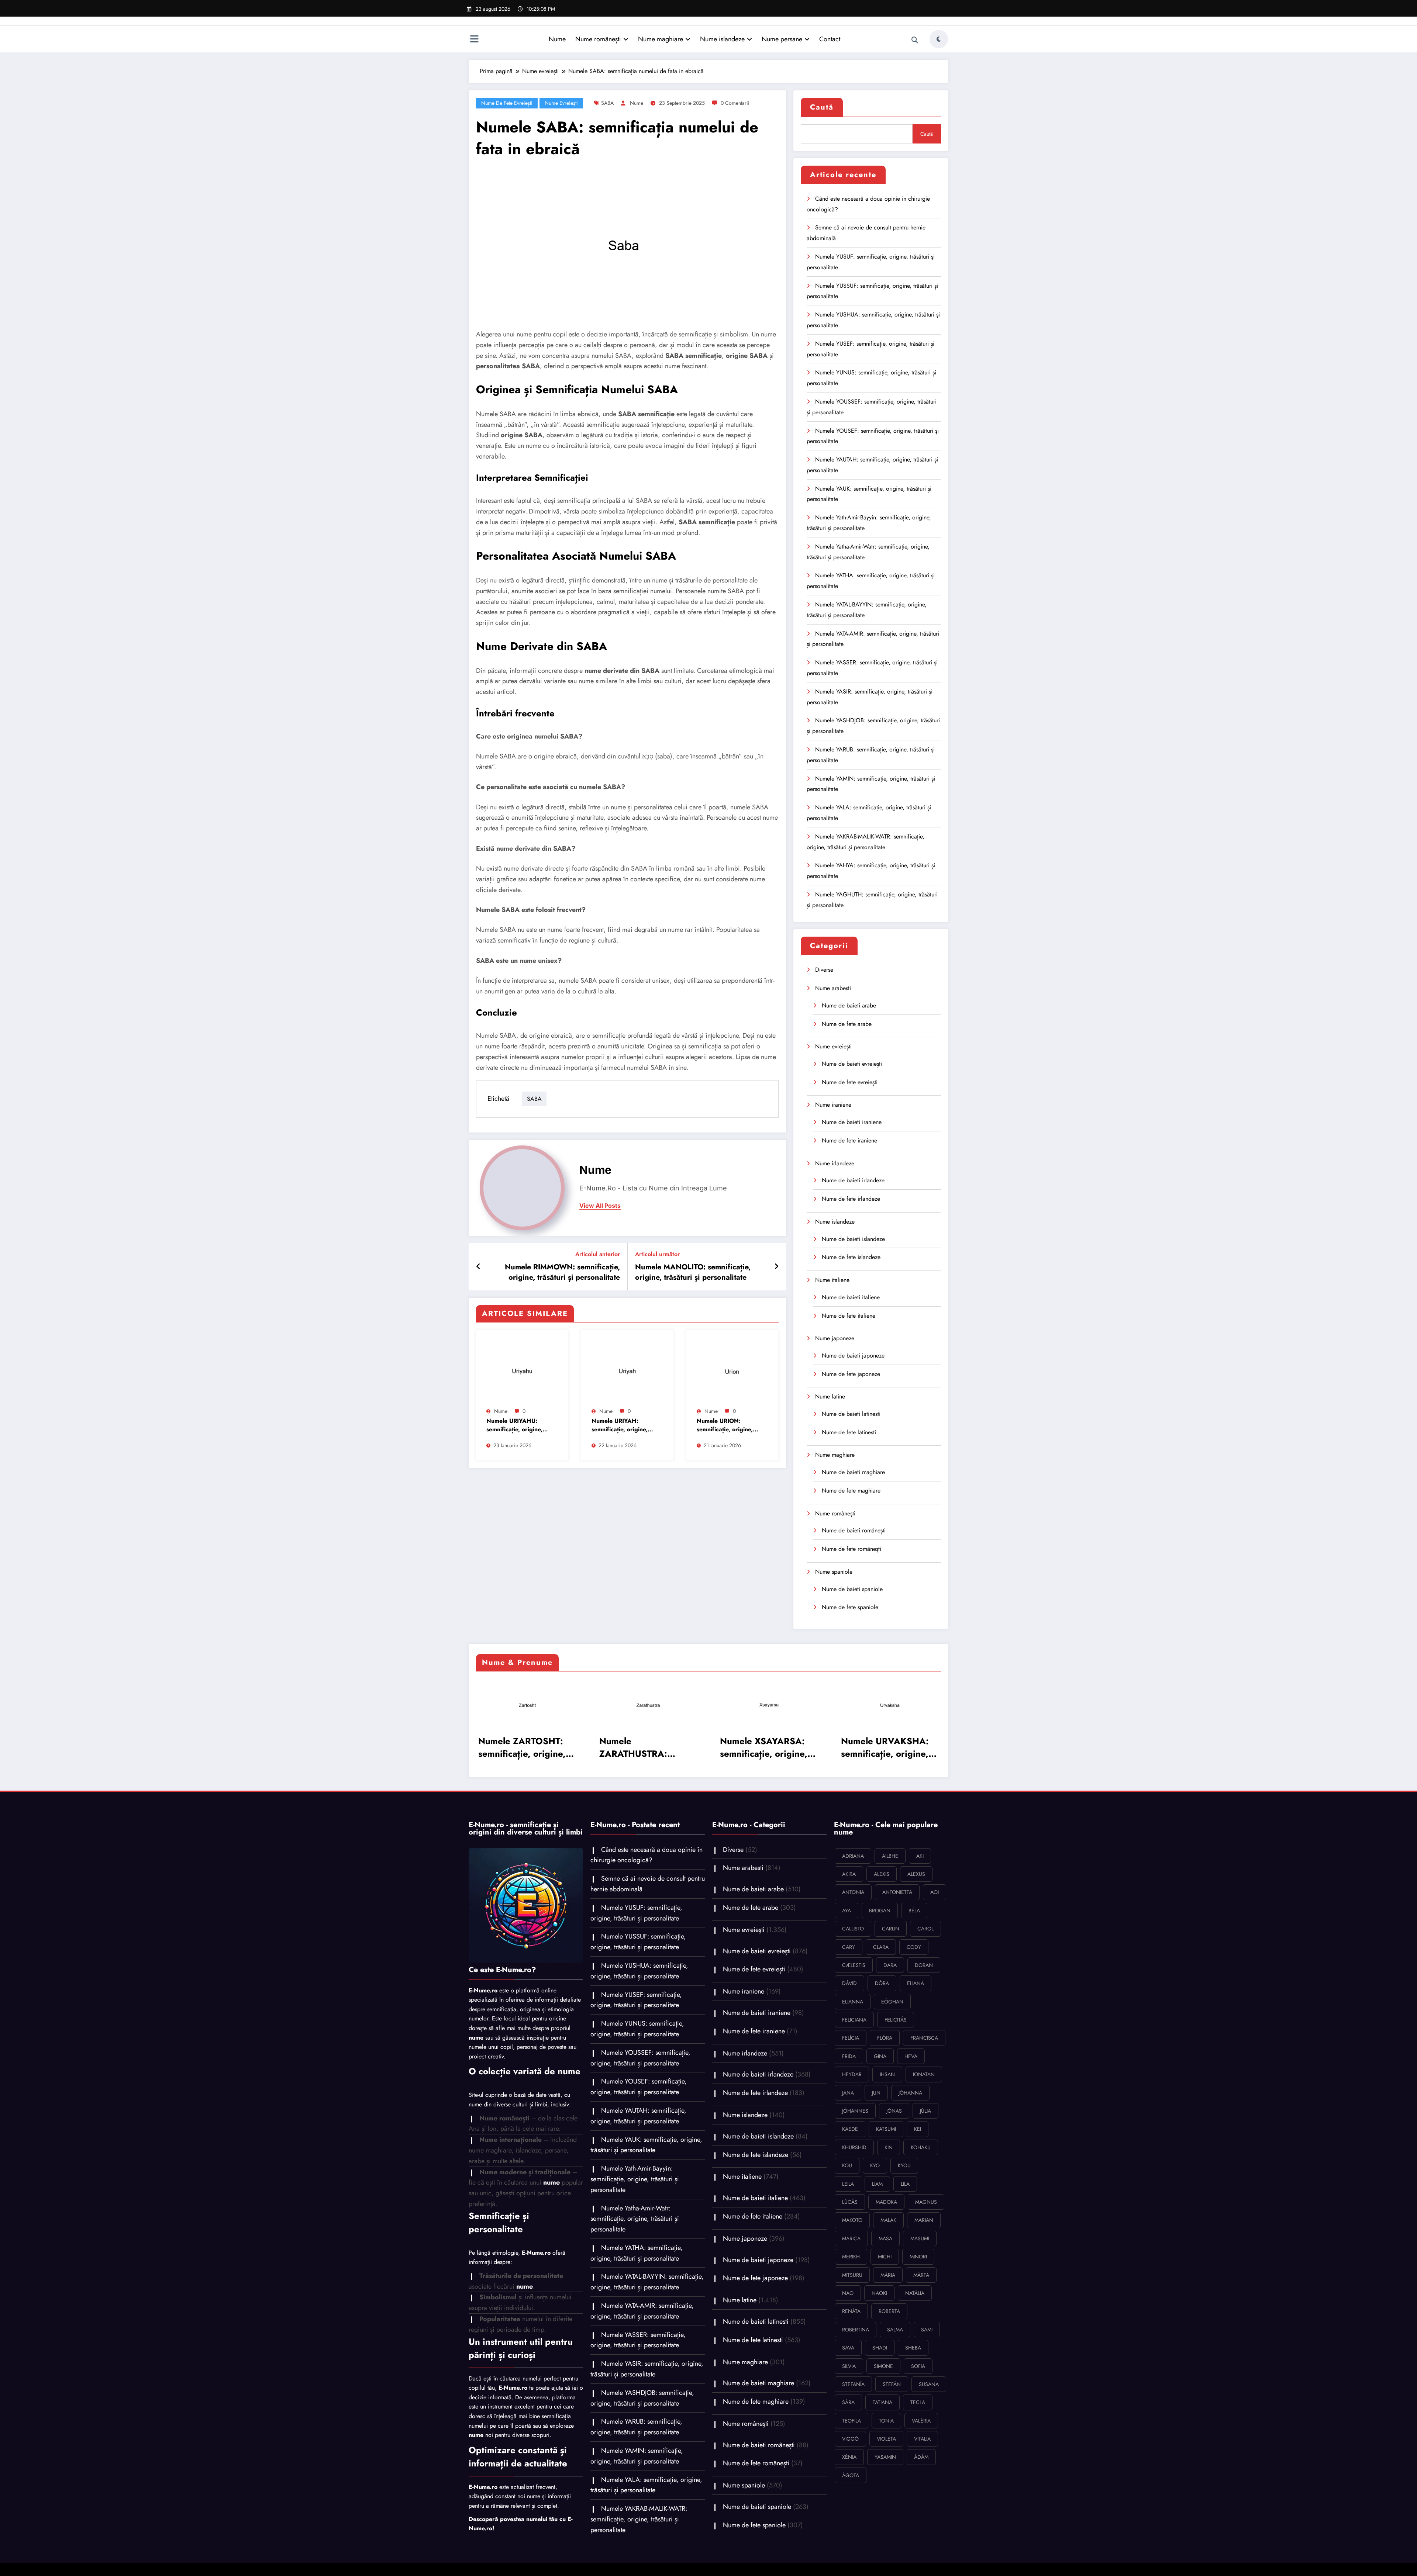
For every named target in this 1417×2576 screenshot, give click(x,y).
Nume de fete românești (851, 1549)
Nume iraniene (833, 1105)
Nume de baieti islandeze (853, 1239)
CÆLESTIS (854, 1965)
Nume (557, 39)
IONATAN (924, 2074)
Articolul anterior (598, 1254)
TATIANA (882, 2402)
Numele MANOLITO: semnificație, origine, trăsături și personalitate (693, 1272)
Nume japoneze (835, 1338)
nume (637, 103)
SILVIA (849, 2366)
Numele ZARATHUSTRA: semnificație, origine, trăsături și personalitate (643, 1747)
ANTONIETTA (897, 1892)
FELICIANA (854, 2020)
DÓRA (882, 1983)
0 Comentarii (735, 103)
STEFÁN (892, 2384)
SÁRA (848, 2402)
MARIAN (924, 2220)
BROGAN (880, 1911)
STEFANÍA (853, 2384)
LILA (905, 2184)
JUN (876, 2093)
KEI (918, 2129)
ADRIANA (853, 1856)
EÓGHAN (892, 2002)
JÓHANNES (855, 2111)
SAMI (927, 2330)
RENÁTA (851, 2311)
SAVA (848, 2348)
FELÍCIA (851, 2038)
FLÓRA (885, 2038)
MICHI (885, 2257)
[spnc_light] (939, 39)
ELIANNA (853, 2002)
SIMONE (883, 2366)
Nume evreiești (561, 103)
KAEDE (850, 2129)
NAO (848, 2293)
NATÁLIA (915, 2293)
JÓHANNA (910, 2093)
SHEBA (913, 2348)
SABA (607, 103)
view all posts (600, 1206)
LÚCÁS (850, 2202)
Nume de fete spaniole (850, 1607)
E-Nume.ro (483, 1990)
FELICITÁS (896, 2020)
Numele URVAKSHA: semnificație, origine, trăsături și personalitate (885, 1747)
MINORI (918, 2257)
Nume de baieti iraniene (852, 1122)
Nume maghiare (661, 39)
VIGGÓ (850, 2439)
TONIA (886, 2421)
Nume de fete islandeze (851, 1257)
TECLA (918, 2402)
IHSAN (887, 2074)
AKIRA (849, 1874)
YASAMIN (885, 2457)
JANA (848, 2093)
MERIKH (851, 2257)
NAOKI (879, 2293)
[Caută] (915, 40)
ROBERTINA (856, 2330)
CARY (849, 1947)
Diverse (824, 970)
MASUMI (920, 2238)
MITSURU (852, 2275)
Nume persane (782, 39)
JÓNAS (894, 2111)
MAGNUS (926, 2202)
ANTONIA (853, 1892)
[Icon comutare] (474, 40)
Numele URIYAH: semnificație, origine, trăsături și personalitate (620, 1425)
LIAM (877, 2184)
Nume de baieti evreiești (852, 1064)
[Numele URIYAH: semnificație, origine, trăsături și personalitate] (627, 1370)
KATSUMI (886, 2129)
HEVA (911, 2056)
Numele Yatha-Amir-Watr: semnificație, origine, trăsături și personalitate (635, 2219)
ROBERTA (889, 2311)
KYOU (904, 2165)
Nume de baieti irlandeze (853, 1180)
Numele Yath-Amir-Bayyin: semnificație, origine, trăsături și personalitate (635, 2179)
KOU (847, 2165)
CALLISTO (853, 1929)
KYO (875, 2165)
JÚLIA (925, 2111)
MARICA (851, 2238)
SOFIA (918, 2366)
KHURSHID (854, 2147)
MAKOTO (852, 2220)
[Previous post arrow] (478, 1267)
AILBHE (890, 1856)
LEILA (848, 2184)
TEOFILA (851, 2421)
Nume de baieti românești (854, 1530)
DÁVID (849, 1983)
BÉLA (914, 1911)
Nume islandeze (722, 39)
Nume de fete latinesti (849, 1432)
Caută (822, 107)
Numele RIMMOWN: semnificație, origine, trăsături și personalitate (562, 1272)
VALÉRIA (921, 2421)
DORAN (924, 1965)
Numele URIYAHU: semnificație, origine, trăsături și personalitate (514, 1425)
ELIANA (916, 1983)
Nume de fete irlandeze (851, 1199)
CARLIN (891, 1929)
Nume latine (830, 1396)
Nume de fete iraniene (849, 1140)
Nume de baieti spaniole (852, 1589)
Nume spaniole (834, 1572)
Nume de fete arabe (847, 1024)
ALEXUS (916, 1874)
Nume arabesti (833, 988)
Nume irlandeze (835, 1163)
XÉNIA (849, 2457)
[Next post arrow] (776, 1267)
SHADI (880, 2348)
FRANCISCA (924, 2038)
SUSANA (929, 2384)
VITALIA (922, 2439)
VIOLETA (886, 2439)
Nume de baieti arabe (849, 1005)
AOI (935, 1892)
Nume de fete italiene (849, 1316)
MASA (885, 2238)
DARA (890, 1965)
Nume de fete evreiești (507, 103)
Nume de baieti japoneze (853, 1356)
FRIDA (849, 2056)
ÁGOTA (851, 2475)
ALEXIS (882, 1874)
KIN (889, 2147)
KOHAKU (921, 2147)
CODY (914, 1947)
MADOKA (886, 2202)
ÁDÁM (921, 2457)
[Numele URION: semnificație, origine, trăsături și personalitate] (732, 1370)
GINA (880, 2056)
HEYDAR (852, 2074)
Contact (830, 39)
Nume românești (598, 39)
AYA (847, 1911)
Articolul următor (657, 1254)
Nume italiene (832, 1280)
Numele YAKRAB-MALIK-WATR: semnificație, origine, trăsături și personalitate (639, 2519)
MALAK (888, 2220)
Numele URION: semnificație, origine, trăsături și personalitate (725, 1425)
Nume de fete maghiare (851, 1491)
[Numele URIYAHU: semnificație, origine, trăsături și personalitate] (522, 1370)
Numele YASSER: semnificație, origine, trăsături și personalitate (638, 2340)
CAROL (925, 1929)
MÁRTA (921, 2275)
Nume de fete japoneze (851, 1374)
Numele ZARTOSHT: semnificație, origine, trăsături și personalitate (522, 1747)
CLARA (881, 1947)
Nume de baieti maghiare (853, 1472)
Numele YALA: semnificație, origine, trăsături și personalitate (646, 2485)
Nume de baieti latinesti (851, 1414)
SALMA (895, 2330)
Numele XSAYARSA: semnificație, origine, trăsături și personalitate (764, 1747)
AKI (920, 1856)
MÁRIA (888, 2275)
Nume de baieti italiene (851, 1297)
